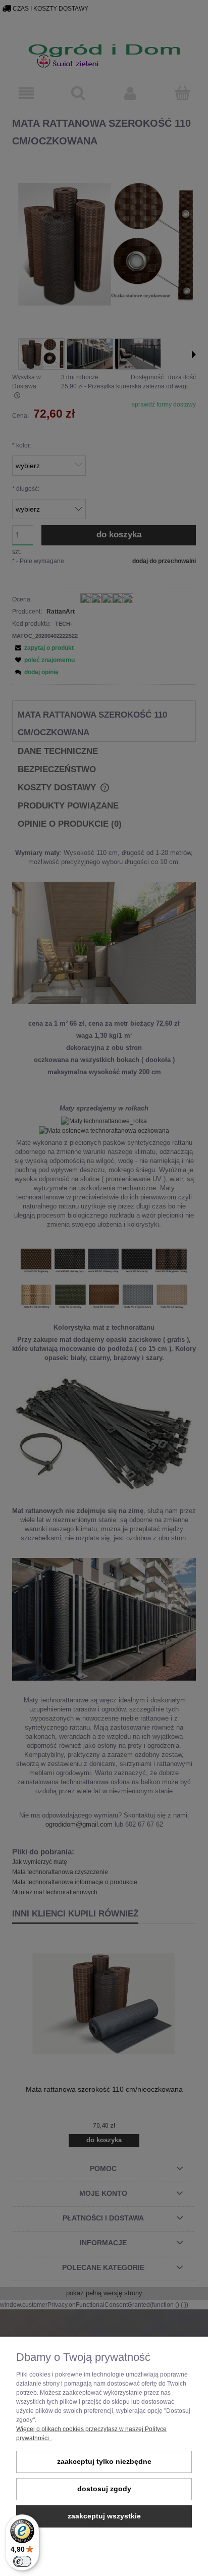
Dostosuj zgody (104, 2489)
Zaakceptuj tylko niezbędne (104, 2462)
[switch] (22, 2561)
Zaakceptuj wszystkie (104, 2516)
